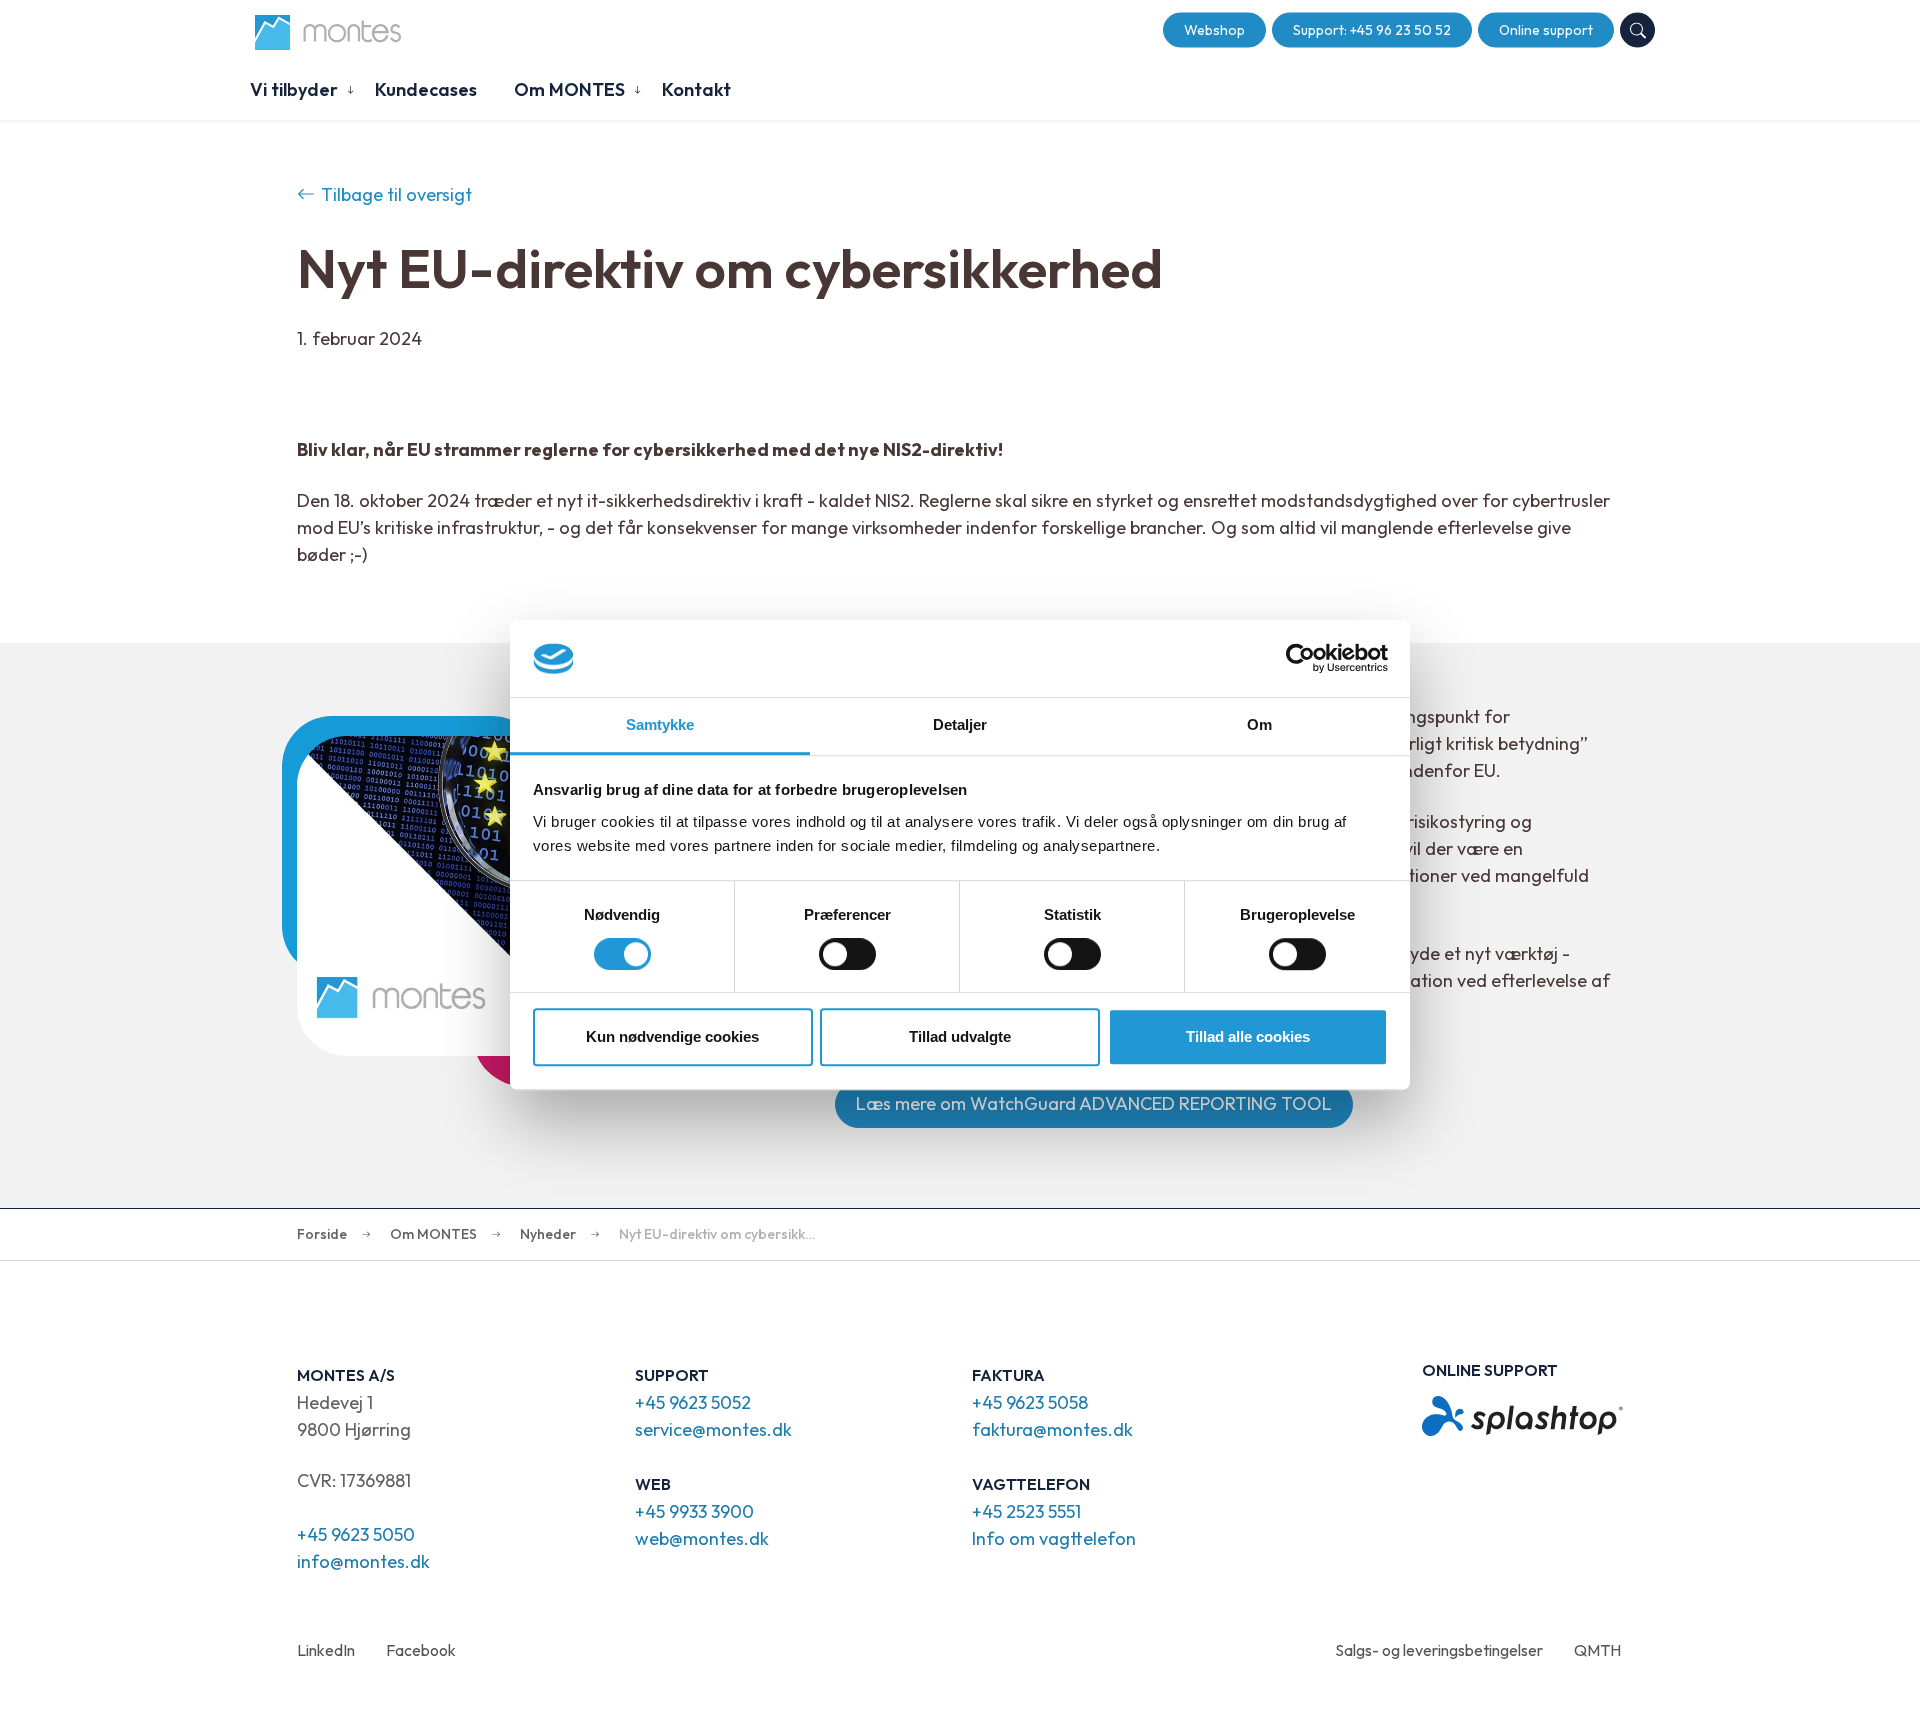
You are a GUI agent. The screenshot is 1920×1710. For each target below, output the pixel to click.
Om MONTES (569, 89)
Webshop (1214, 30)
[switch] (847, 954)
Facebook (421, 1650)
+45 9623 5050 (356, 1534)
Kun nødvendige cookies (672, 1036)
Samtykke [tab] (660, 724)
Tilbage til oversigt (396, 194)
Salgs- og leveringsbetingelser (1439, 1650)
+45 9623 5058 (1030, 1402)
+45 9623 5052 (693, 1402)
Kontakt (696, 89)
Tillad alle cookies (1248, 1036)
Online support (1546, 30)
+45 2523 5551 (1026, 1511)
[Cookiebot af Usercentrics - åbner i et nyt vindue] (1300, 659)
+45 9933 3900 (694, 1511)
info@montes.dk (363, 1561)
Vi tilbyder (294, 89)
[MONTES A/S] (328, 32)
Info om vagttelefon (1054, 1538)
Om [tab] (1259, 724)
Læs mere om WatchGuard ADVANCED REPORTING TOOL (1094, 1103)
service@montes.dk (713, 1429)
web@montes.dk (702, 1538)
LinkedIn (326, 1650)
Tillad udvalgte (960, 1036)
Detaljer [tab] (960, 724)
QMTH (1597, 1650)
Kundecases (426, 89)
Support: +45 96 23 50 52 (1372, 30)
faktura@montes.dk (1052, 1429)
